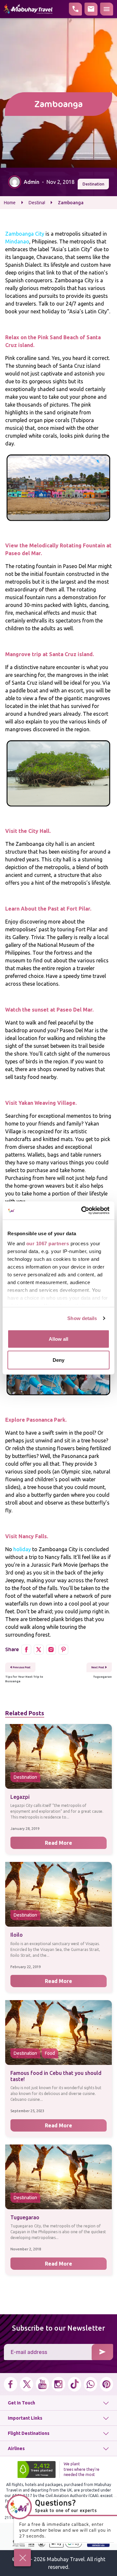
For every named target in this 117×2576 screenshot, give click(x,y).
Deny (58, 1360)
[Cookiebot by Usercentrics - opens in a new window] (83, 1211)
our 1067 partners (48, 1243)
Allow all (58, 1339)
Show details (82, 1318)
